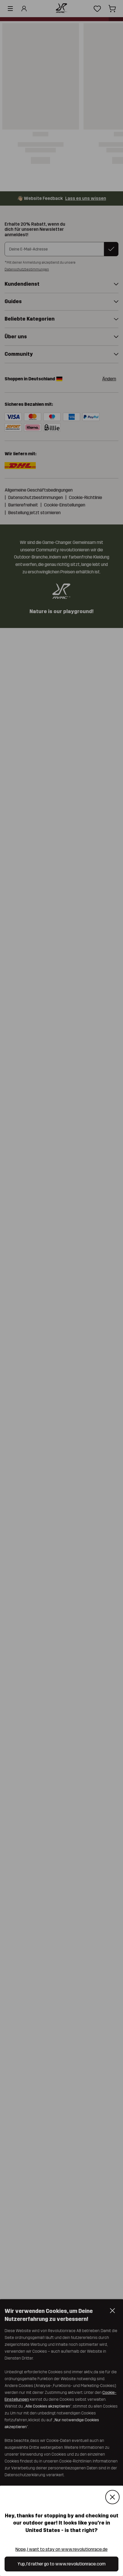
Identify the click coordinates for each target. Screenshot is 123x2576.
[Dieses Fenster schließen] (112, 2497)
